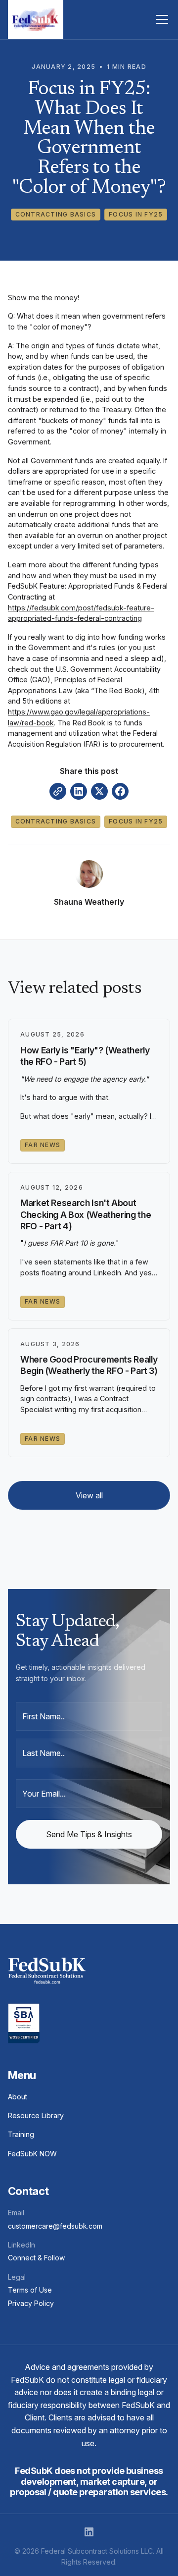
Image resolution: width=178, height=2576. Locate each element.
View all (89, 1495)
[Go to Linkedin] (89, 2532)
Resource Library (36, 2115)
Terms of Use (30, 2290)
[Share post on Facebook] (120, 791)
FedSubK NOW (32, 2154)
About (18, 2097)
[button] (160, 19)
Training (21, 2134)
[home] (36, 20)
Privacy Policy (31, 2303)
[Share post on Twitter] (99, 791)
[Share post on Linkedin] (79, 791)
